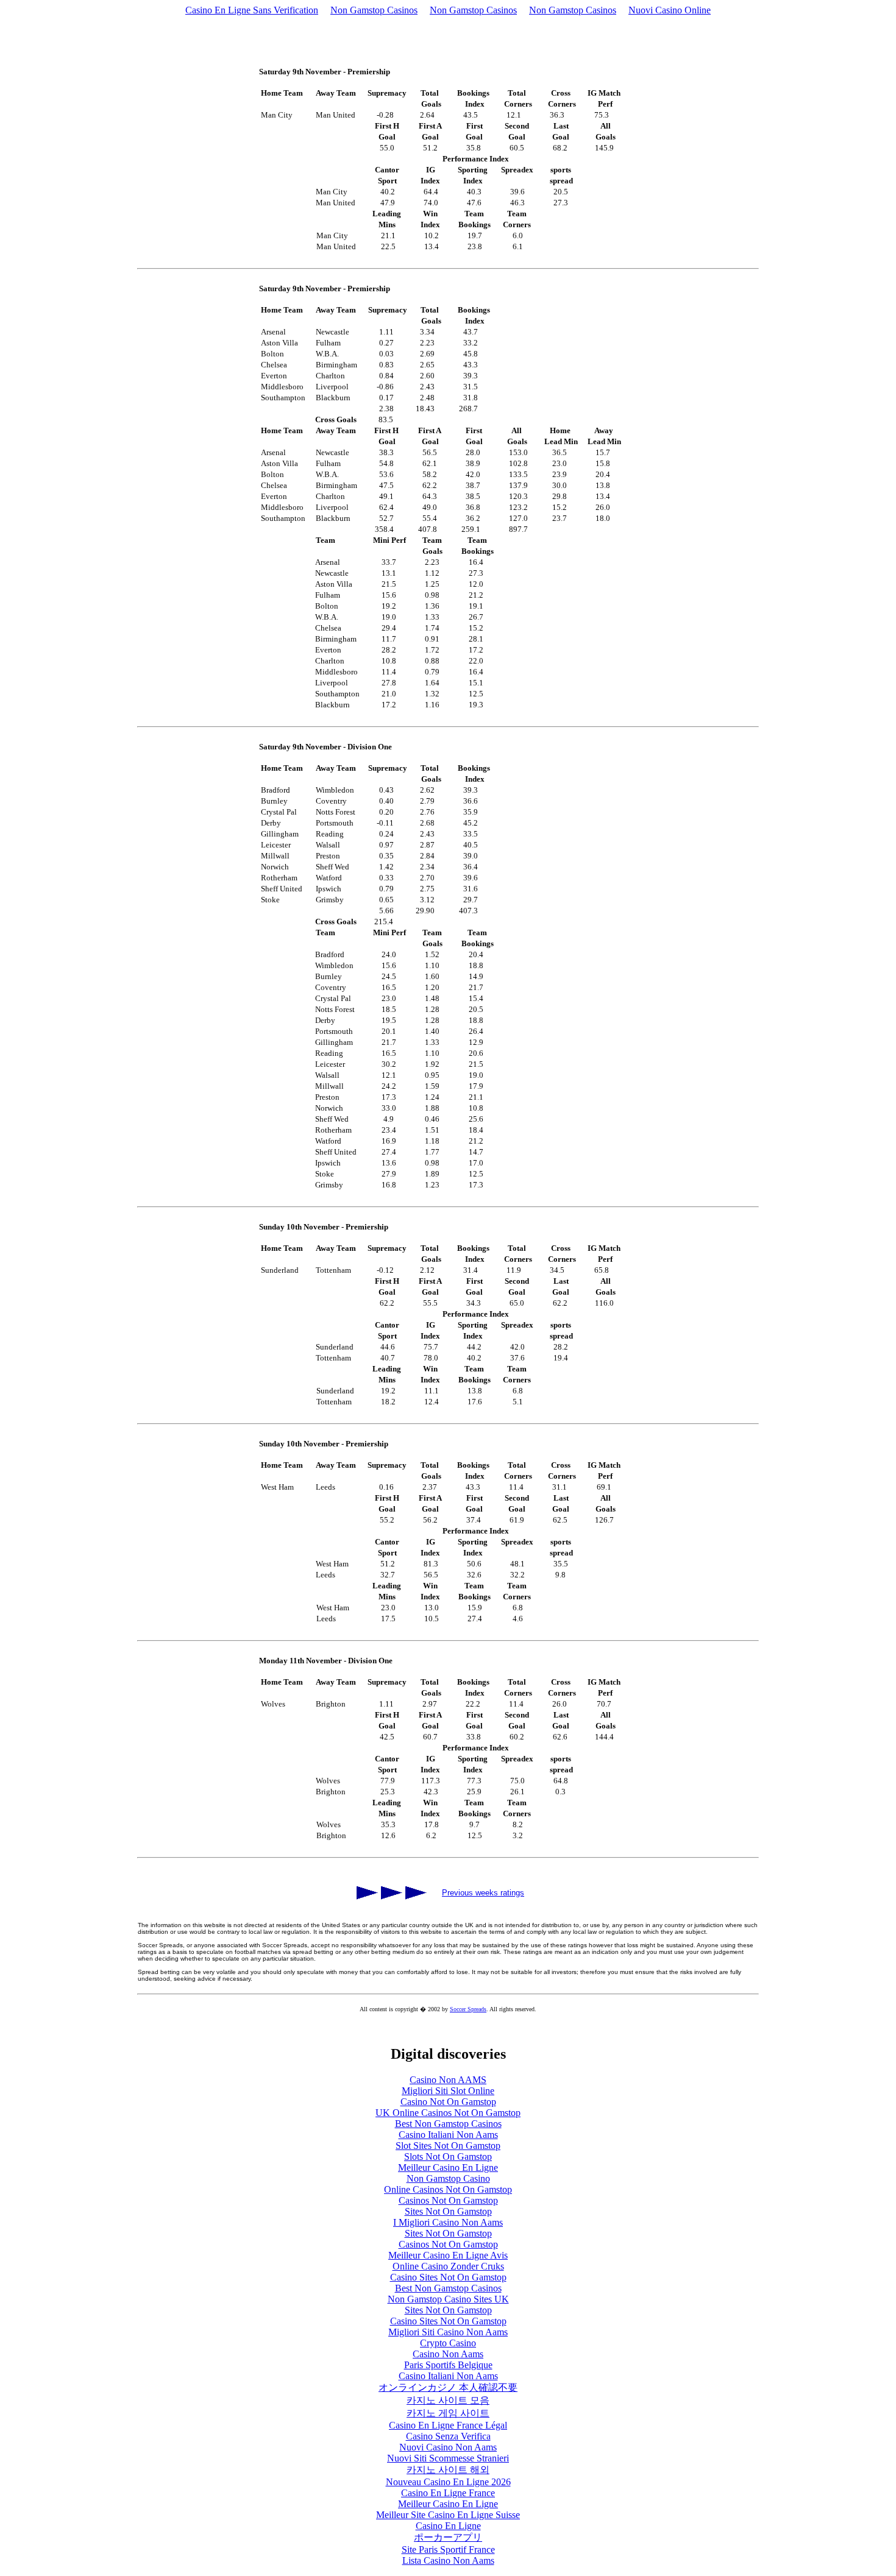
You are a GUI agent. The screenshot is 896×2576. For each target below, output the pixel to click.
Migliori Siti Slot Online (448, 2091)
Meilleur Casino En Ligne (448, 2167)
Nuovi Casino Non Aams (448, 2447)
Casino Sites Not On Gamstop (448, 2277)
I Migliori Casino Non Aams (448, 2222)
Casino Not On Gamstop (448, 2102)
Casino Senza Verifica (448, 2436)
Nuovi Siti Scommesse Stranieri (448, 2458)
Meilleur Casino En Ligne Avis (448, 2255)
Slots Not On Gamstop (448, 2157)
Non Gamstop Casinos (374, 10)
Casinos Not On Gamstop (448, 2200)
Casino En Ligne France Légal (448, 2425)
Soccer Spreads (468, 2009)
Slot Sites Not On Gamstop (448, 2146)
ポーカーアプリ (448, 2537)
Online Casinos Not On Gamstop (448, 2189)
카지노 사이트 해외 (448, 2470)
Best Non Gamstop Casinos (448, 2124)
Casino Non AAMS (448, 2080)
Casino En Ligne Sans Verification (252, 10)
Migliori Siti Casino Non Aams (448, 2332)
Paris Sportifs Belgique (448, 2365)
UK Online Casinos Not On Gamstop (448, 2113)
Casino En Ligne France (448, 2493)
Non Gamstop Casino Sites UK (448, 2299)
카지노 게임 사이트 (448, 2413)
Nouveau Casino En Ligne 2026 (448, 2482)
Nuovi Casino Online (670, 10)
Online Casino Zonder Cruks (448, 2266)
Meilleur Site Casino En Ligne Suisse (448, 2515)
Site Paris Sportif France (448, 2549)
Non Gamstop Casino (448, 2178)
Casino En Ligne (448, 2526)
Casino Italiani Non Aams (448, 2135)
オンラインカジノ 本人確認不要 (448, 2387)
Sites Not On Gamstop (448, 2211)
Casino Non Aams (448, 2354)
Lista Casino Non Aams (448, 2560)
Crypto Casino (448, 2343)
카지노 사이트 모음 (448, 2400)
